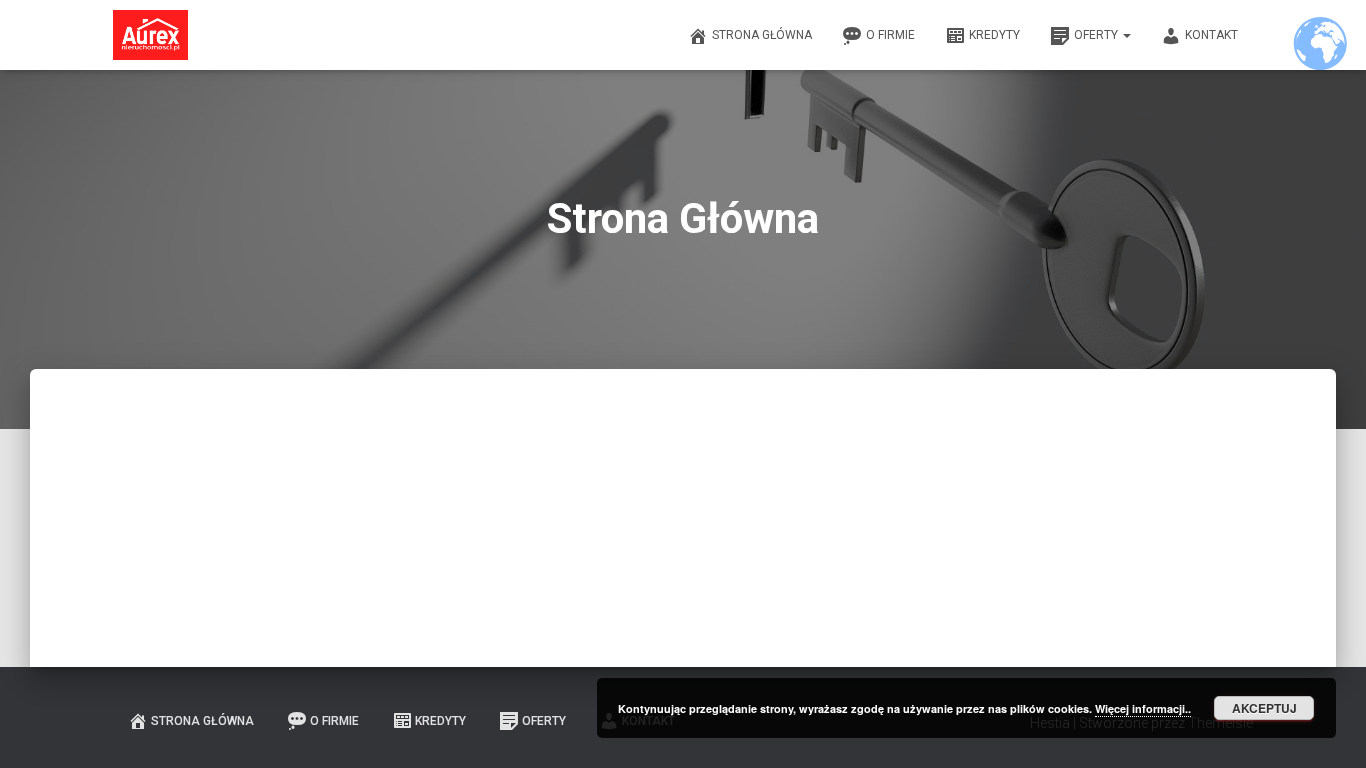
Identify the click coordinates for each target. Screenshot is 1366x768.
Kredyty (994, 35)
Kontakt (1211, 35)
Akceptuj (1264, 708)
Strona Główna (762, 35)
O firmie (890, 35)
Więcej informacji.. (1143, 708)
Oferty (1097, 35)
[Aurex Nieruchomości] (150, 35)
